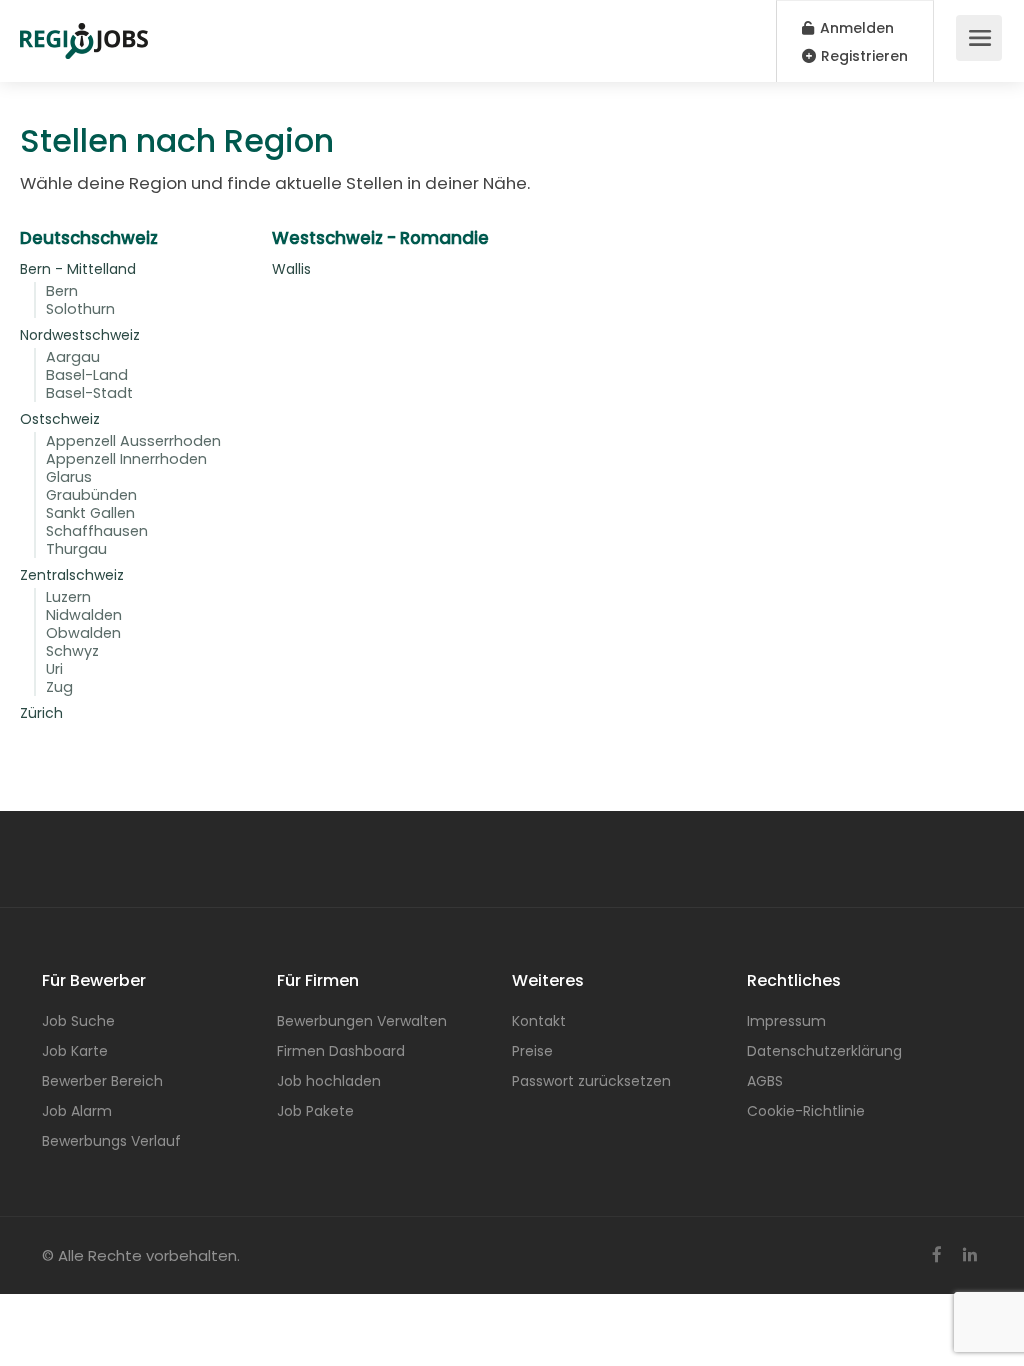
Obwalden (83, 633)
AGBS (765, 1081)
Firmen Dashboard (341, 1051)
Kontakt (539, 1021)
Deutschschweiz (89, 238)
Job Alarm (77, 1111)
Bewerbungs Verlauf (111, 1141)
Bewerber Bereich (102, 1081)
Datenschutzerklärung (824, 1051)
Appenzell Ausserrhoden (133, 441)
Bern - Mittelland (78, 269)
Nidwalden (84, 615)
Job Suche (78, 1021)
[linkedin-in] (969, 1255)
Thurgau (76, 549)
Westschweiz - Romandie (380, 238)
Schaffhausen (97, 531)
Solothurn (80, 309)
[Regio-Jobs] (84, 30)
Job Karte (75, 1051)
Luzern (68, 597)
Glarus (69, 477)
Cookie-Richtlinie (806, 1111)
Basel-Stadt (89, 393)
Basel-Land (87, 375)
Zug (59, 687)
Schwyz (72, 651)
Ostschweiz (60, 419)
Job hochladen (329, 1081)
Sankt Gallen (90, 513)
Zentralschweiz (72, 575)
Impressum (786, 1021)
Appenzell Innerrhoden (126, 459)
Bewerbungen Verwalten (362, 1021)
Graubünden (91, 495)
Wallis (291, 269)
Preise (532, 1051)
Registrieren (862, 56)
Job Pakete (315, 1111)
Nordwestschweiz (80, 335)
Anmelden (855, 28)
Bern (62, 291)
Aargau (73, 357)
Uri (54, 669)
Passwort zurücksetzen (591, 1081)
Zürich (41, 713)
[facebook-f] (936, 1255)
